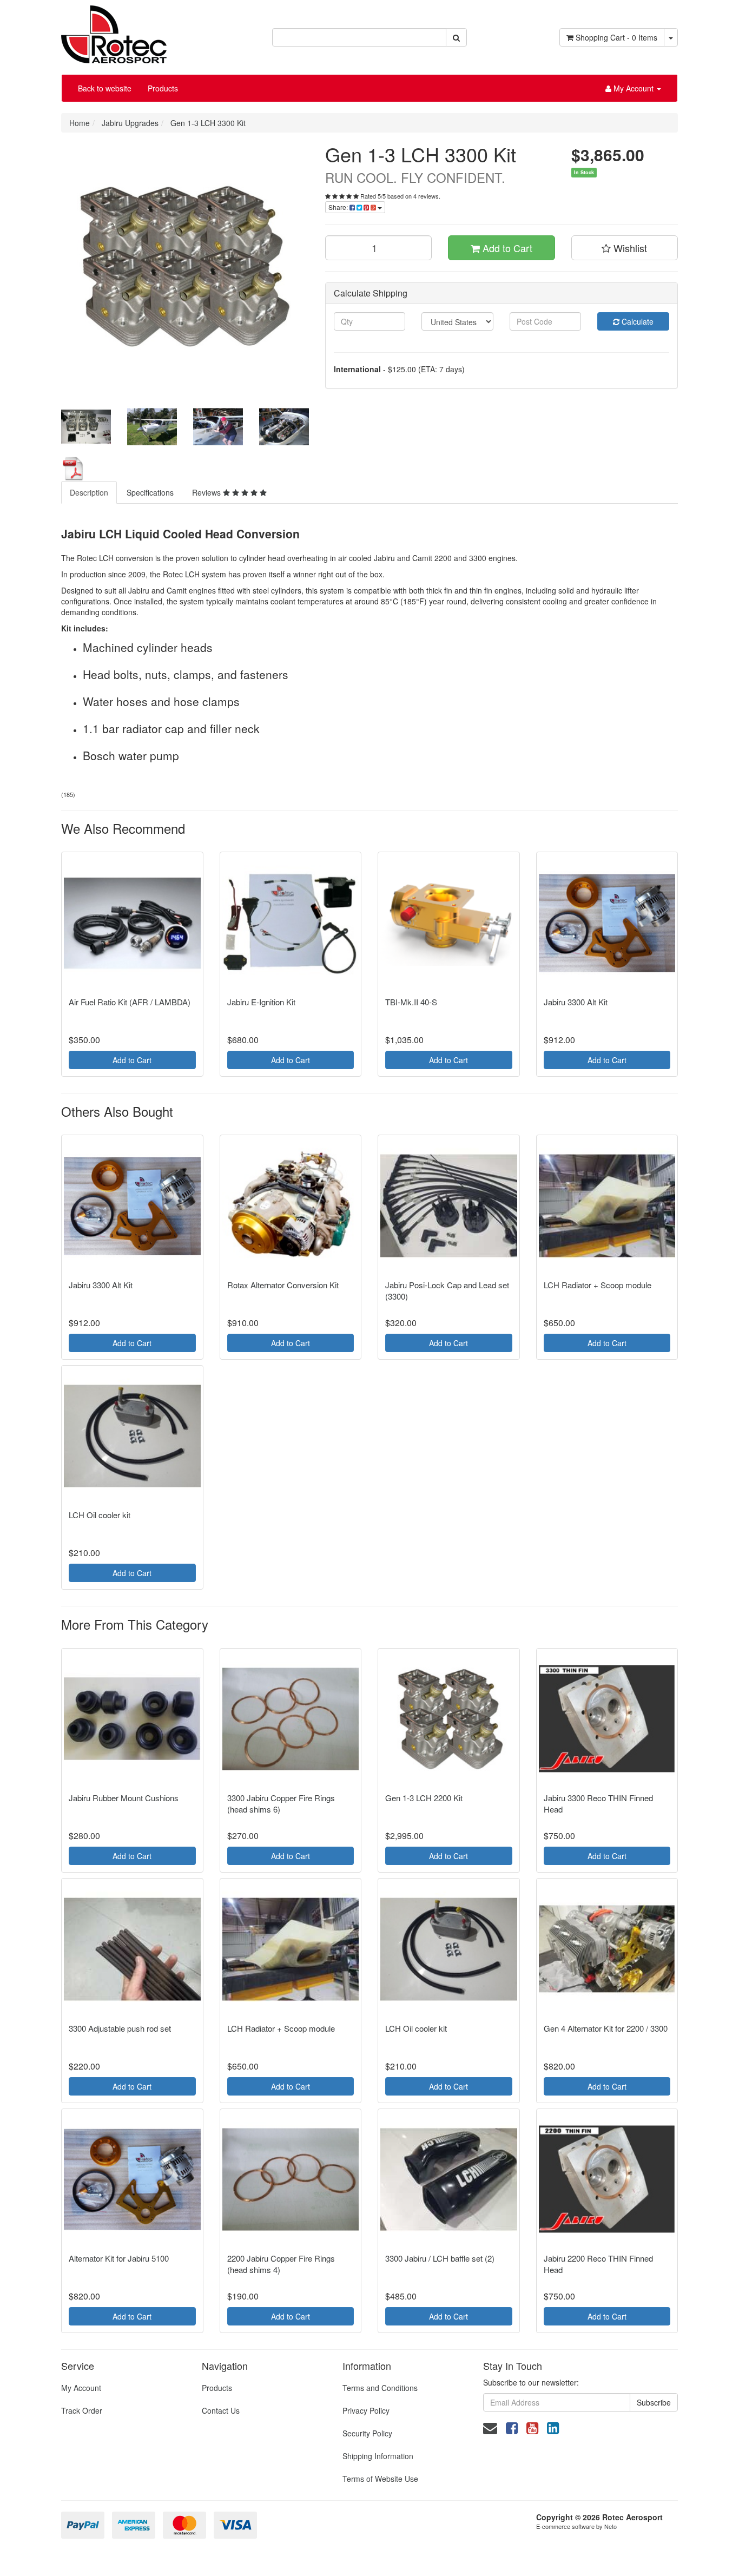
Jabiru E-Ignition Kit (261, 1002)
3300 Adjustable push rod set (120, 2028)
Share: (339, 207)
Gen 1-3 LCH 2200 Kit (424, 1798)
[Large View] (86, 427)
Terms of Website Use (380, 2479)
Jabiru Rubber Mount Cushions (124, 1798)
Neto (611, 2526)
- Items (616, 37)
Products (163, 88)
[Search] (456, 37)
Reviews (207, 492)
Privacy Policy (366, 2410)
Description (89, 492)
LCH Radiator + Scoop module (598, 1285)
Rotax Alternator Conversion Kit (283, 1285)
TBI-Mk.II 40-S (411, 1002)
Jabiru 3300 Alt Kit (576, 1002)
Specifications (150, 492)
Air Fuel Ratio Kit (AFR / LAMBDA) (130, 1002)
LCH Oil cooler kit (100, 1515)
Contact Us (221, 2410)
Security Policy (367, 2433)
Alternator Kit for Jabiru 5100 (119, 2258)
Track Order (82, 2410)
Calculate (636, 321)
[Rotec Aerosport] (114, 30)
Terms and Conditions (380, 2388)
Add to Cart (506, 248)
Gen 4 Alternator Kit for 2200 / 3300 (606, 2028)
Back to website (105, 88)
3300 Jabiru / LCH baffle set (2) (440, 2258)
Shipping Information (378, 2456)
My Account (81, 2388)
